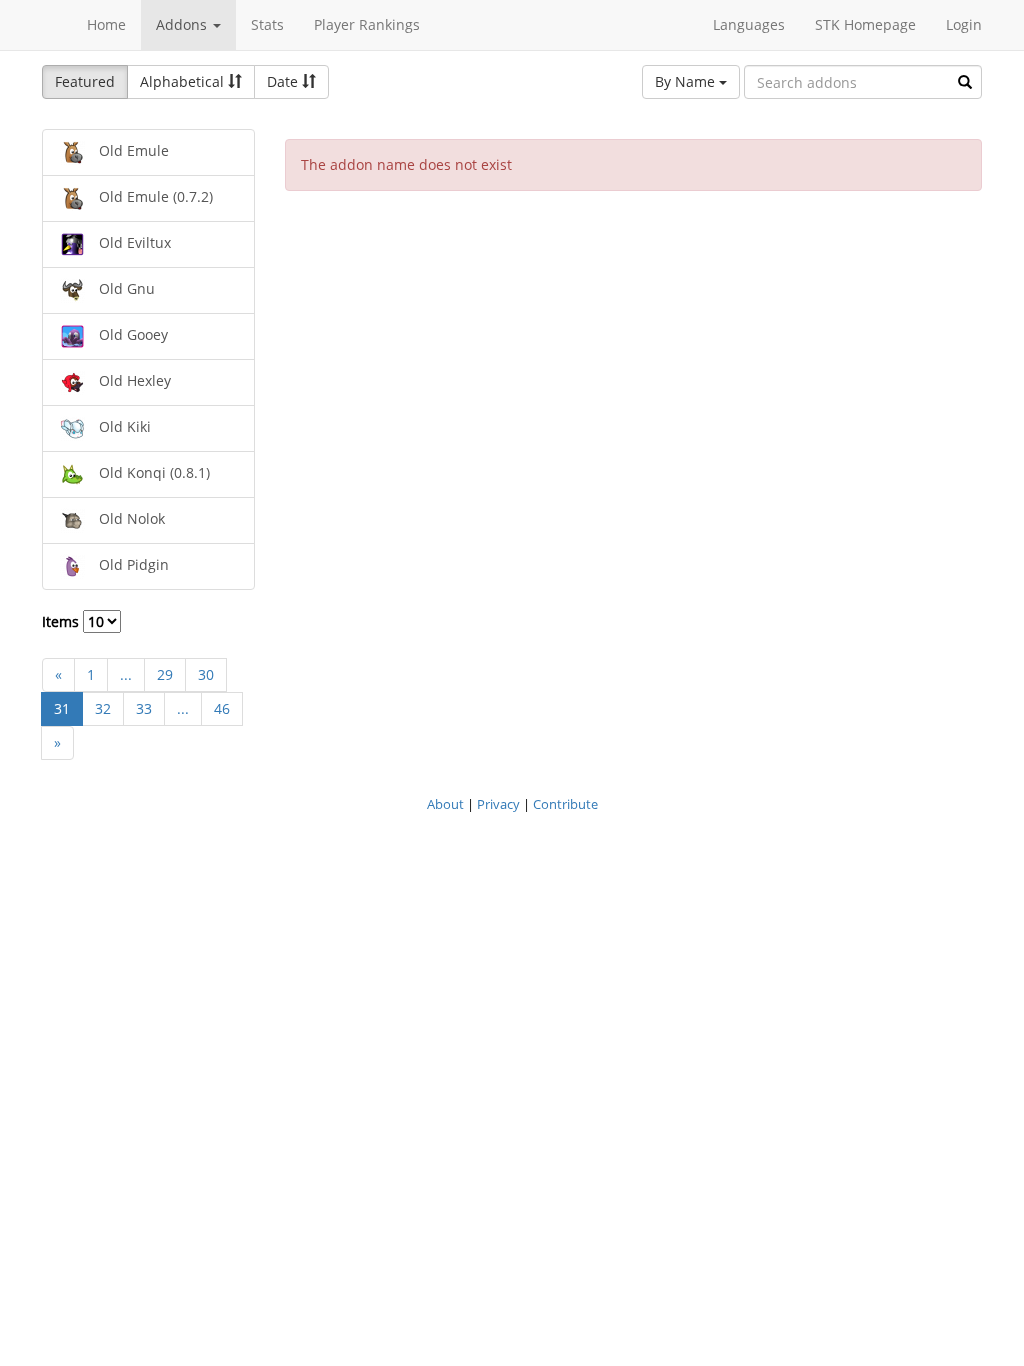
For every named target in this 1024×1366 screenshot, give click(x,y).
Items (62, 621)
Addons (183, 24)
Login (964, 24)
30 (206, 674)
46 (222, 708)
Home (106, 24)
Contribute (565, 804)
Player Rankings (367, 24)
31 (62, 708)
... (126, 674)
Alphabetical (184, 81)
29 (165, 674)
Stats (267, 24)
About (445, 804)
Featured (85, 81)
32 (103, 708)
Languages (749, 24)
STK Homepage (865, 24)
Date (284, 81)
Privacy (498, 804)
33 (144, 708)
